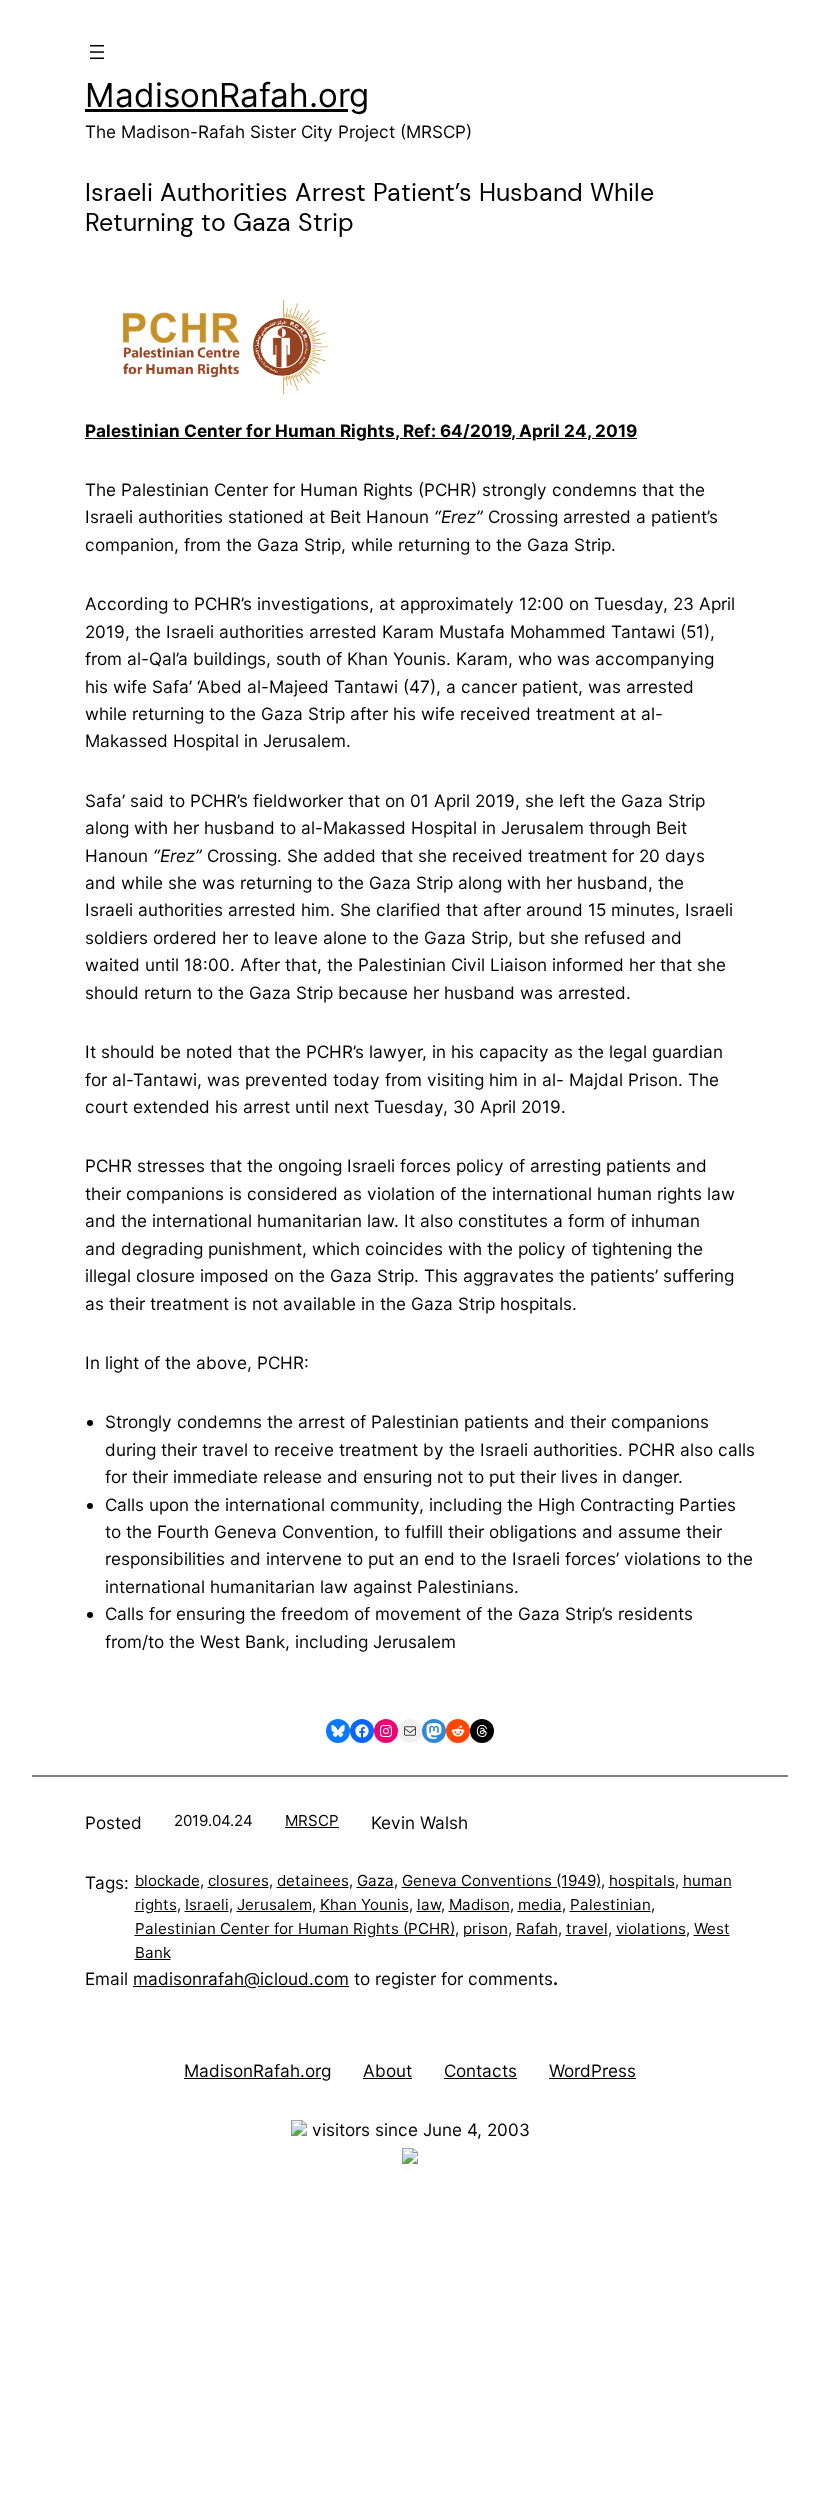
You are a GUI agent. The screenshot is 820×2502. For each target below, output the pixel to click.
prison (485, 1928)
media (540, 1904)
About (387, 2070)
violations (651, 1928)
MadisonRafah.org (227, 95)
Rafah (537, 1928)
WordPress (592, 2070)
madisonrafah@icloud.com (241, 1978)
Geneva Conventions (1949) (501, 1880)
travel (587, 1928)
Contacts (480, 2070)
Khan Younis (364, 1904)
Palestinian (610, 1904)
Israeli (207, 1904)
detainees (313, 1880)
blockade (167, 1880)
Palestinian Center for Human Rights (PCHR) (295, 1928)
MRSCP (312, 1820)
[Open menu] (97, 52)
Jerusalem (274, 1904)
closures (238, 1880)
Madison (479, 1904)
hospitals (642, 1880)
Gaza (375, 1880)
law (429, 1904)
